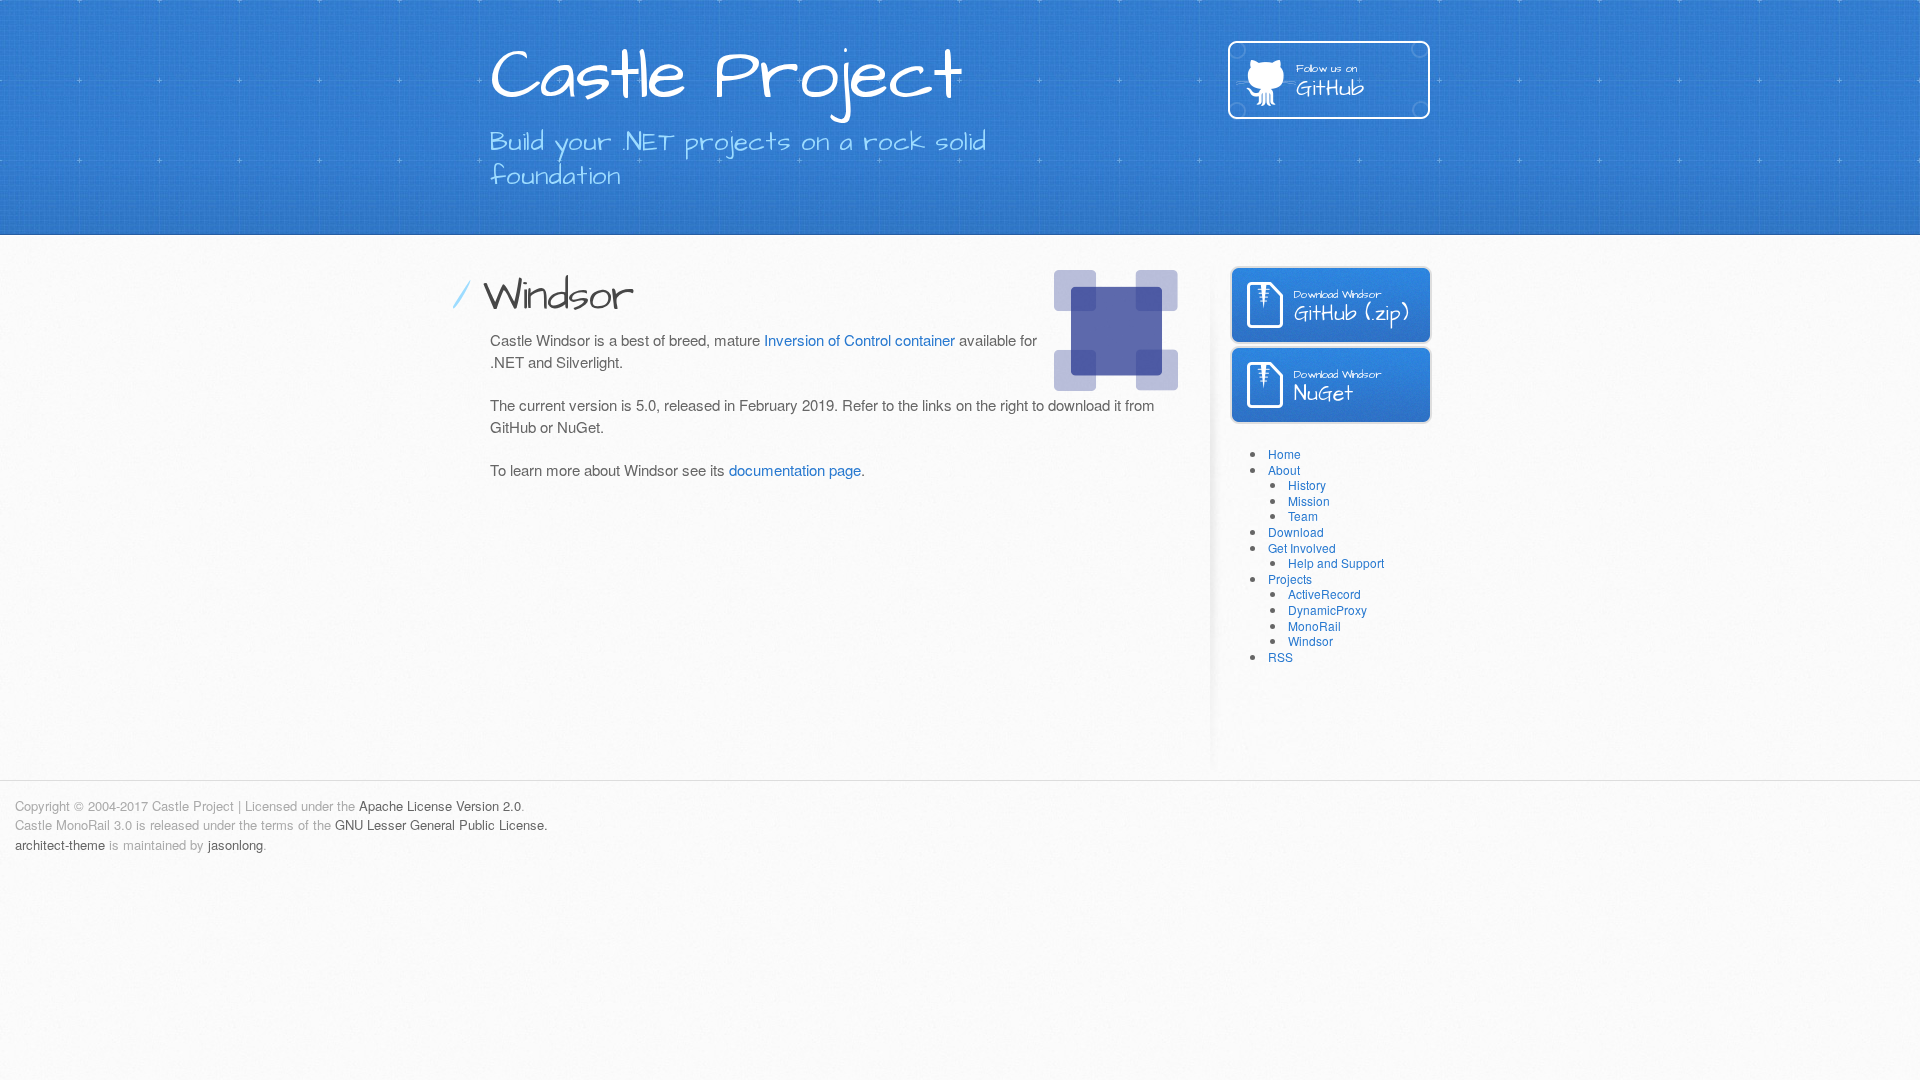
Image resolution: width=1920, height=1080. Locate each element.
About (1284, 469)
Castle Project (725, 76)
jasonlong (235, 844)
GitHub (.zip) (1351, 307)
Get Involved (1302, 547)
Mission (1309, 500)
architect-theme (60, 844)
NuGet (1337, 387)
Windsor (1310, 640)
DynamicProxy (1327, 609)
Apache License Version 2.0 (440, 805)
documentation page (795, 469)
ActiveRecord (1324, 593)
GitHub (1330, 82)
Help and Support (1336, 562)
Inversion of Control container (859, 339)
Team (1303, 515)
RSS (1280, 656)
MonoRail (1314, 625)
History (1307, 484)
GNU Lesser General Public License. (441, 824)
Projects (1290, 578)
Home (1284, 453)
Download (1296, 531)
